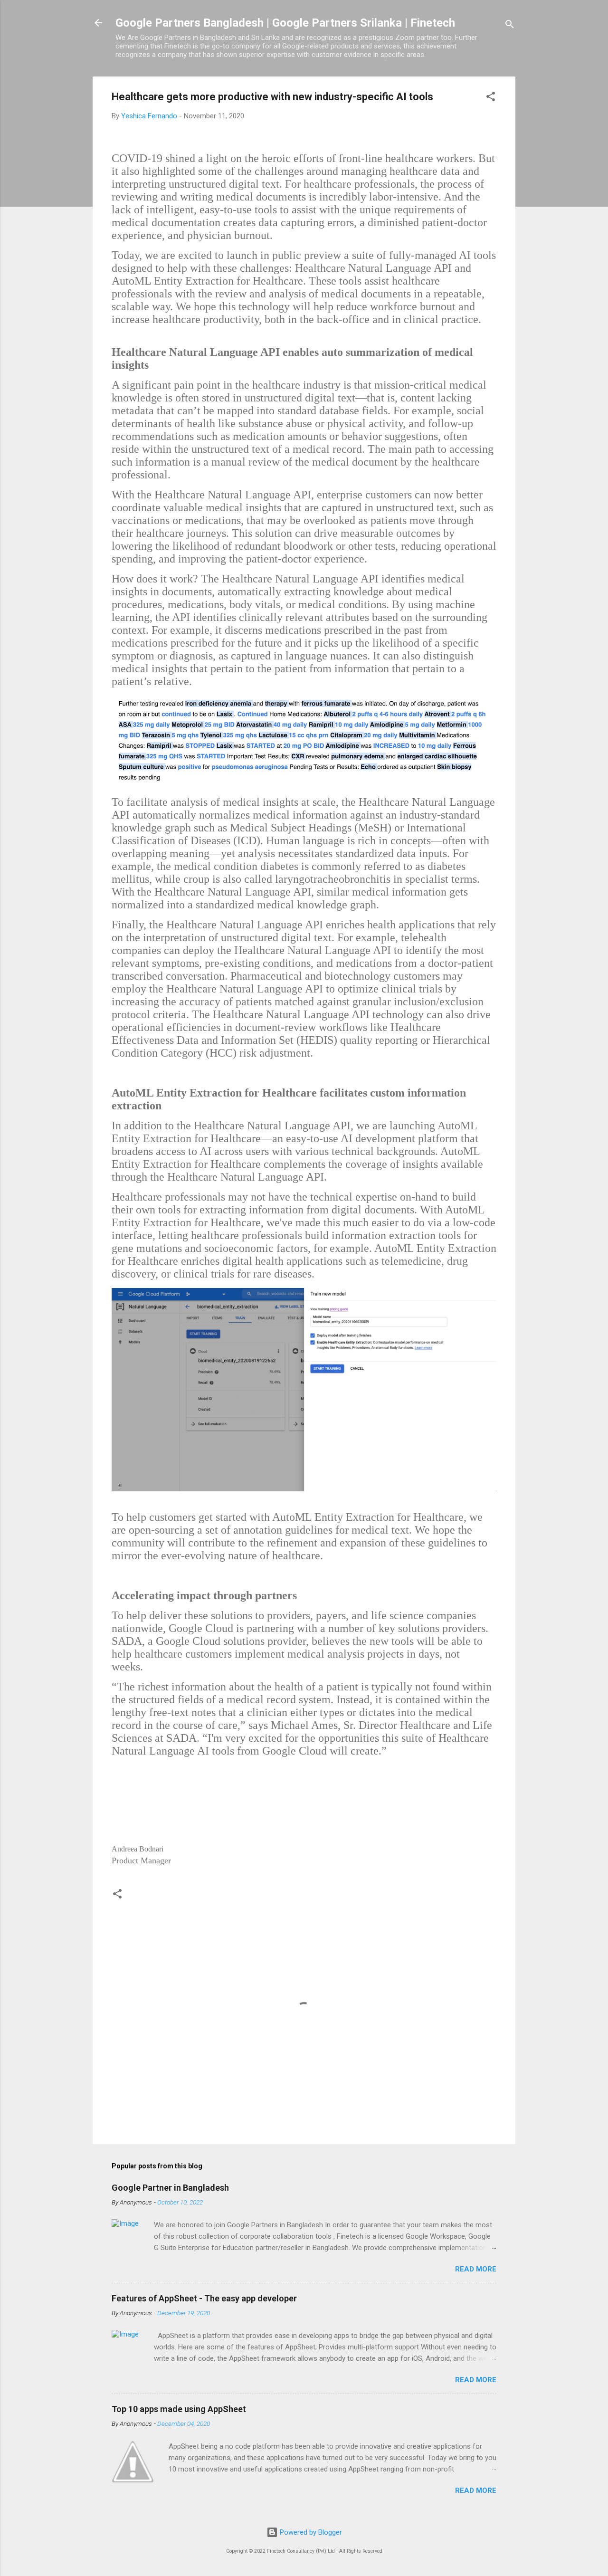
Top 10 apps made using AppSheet (179, 2409)
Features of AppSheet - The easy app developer (204, 2298)
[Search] (510, 26)
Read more (476, 2269)
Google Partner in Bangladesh (170, 2188)
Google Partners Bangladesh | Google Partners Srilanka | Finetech (285, 23)
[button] (491, 98)
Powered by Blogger (310, 2532)
